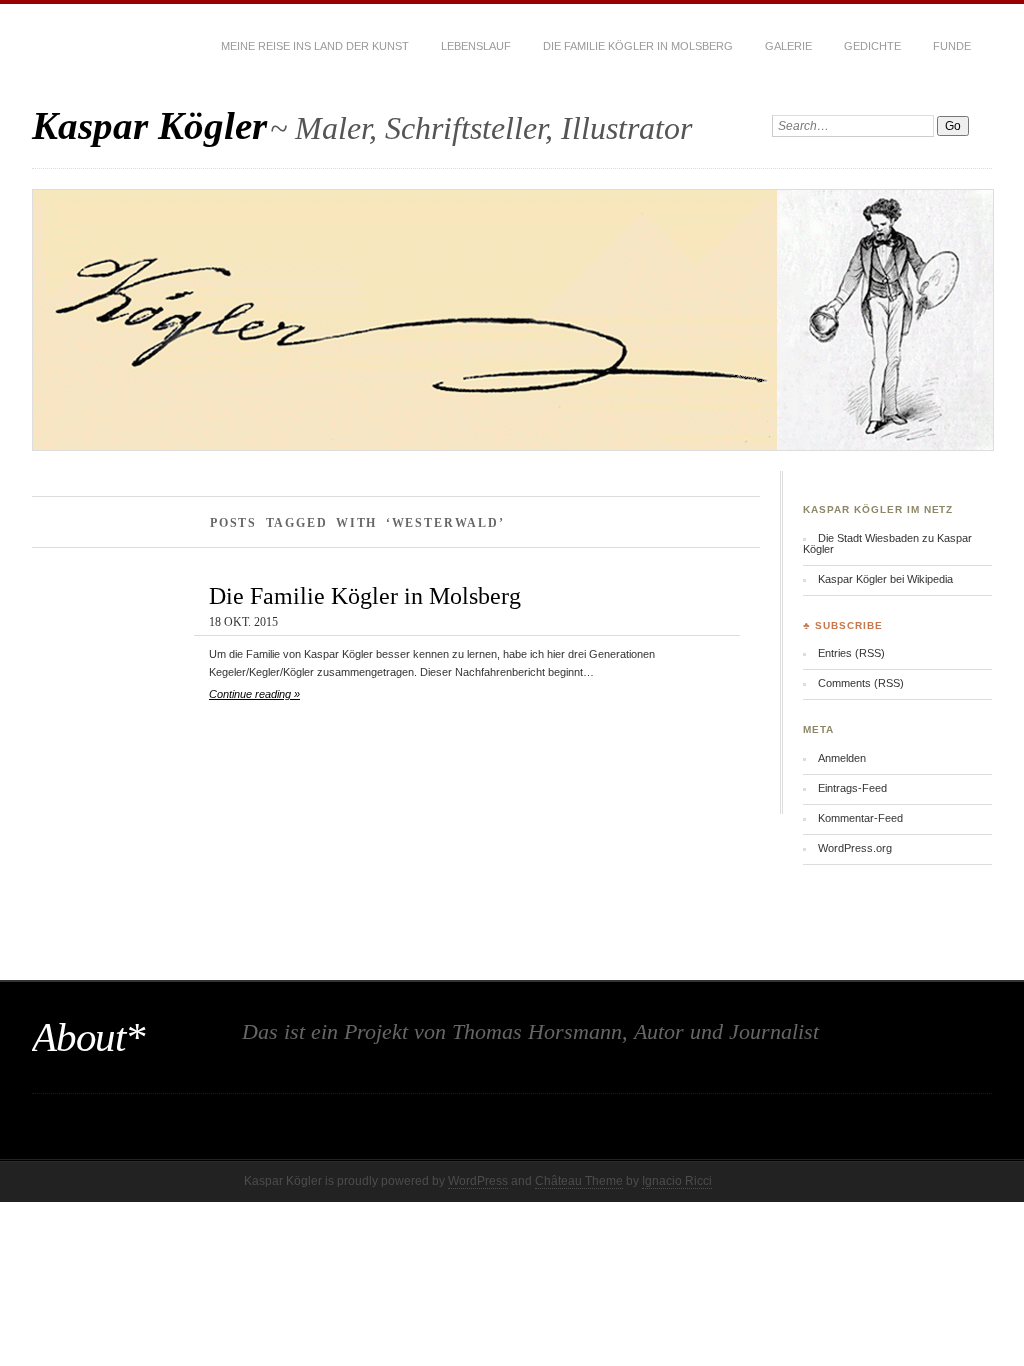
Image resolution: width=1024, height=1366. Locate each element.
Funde (952, 46)
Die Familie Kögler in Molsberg (638, 46)
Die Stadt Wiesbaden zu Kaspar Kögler (887, 543)
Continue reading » (254, 694)
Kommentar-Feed (860, 818)
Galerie (788, 46)
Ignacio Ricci (677, 1181)
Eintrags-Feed (852, 788)
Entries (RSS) (851, 653)
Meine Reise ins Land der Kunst (315, 46)
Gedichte (872, 46)
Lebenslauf (476, 46)
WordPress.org (855, 848)
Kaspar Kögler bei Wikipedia (885, 579)
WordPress (478, 1181)
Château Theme (579, 1181)
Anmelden (842, 758)
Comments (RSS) (861, 683)
